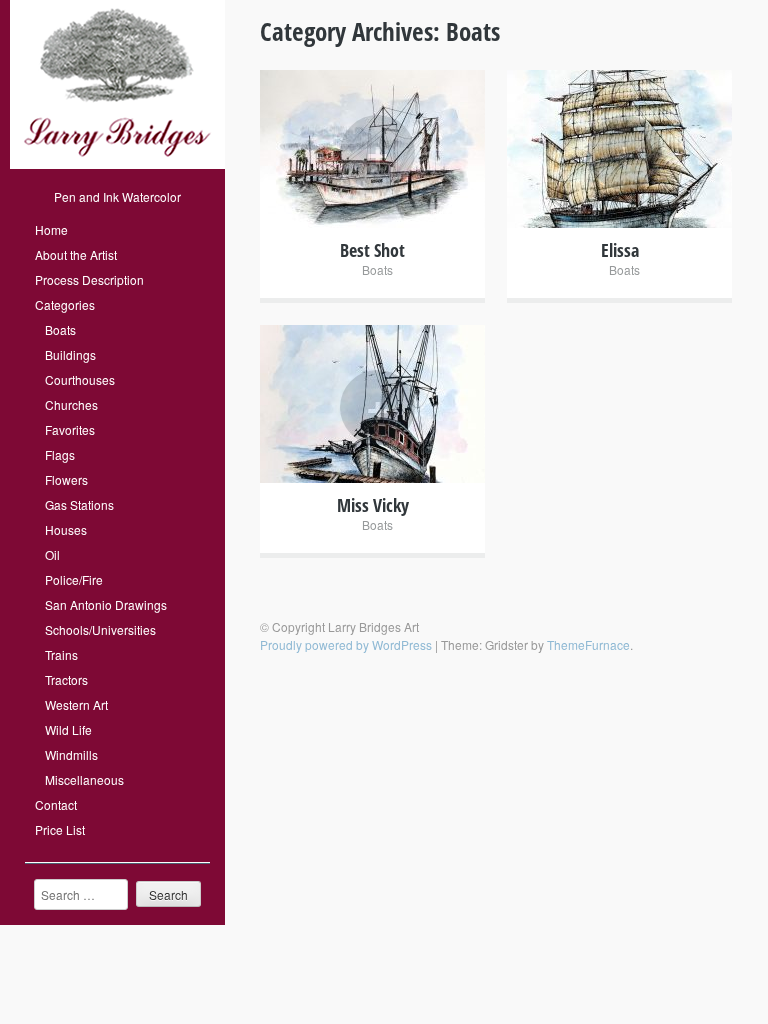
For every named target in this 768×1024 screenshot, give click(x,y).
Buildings (70, 354)
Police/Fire (74, 579)
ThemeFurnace (588, 644)
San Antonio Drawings (106, 604)
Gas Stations (79, 504)
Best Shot (372, 250)
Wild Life (68, 729)
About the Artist (76, 254)
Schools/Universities (100, 629)
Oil (52, 554)
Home (51, 229)
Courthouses (80, 379)
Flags (60, 454)
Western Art (76, 704)
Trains (61, 654)
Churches (71, 404)
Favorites (70, 429)
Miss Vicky (373, 505)
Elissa (620, 250)
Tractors (66, 679)
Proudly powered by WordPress (346, 644)
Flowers (66, 479)
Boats (60, 329)
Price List (60, 829)
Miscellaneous (84, 779)
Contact (56, 804)
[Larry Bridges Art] (117, 163)
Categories (65, 304)
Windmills (71, 754)
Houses (66, 529)
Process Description (89, 279)
